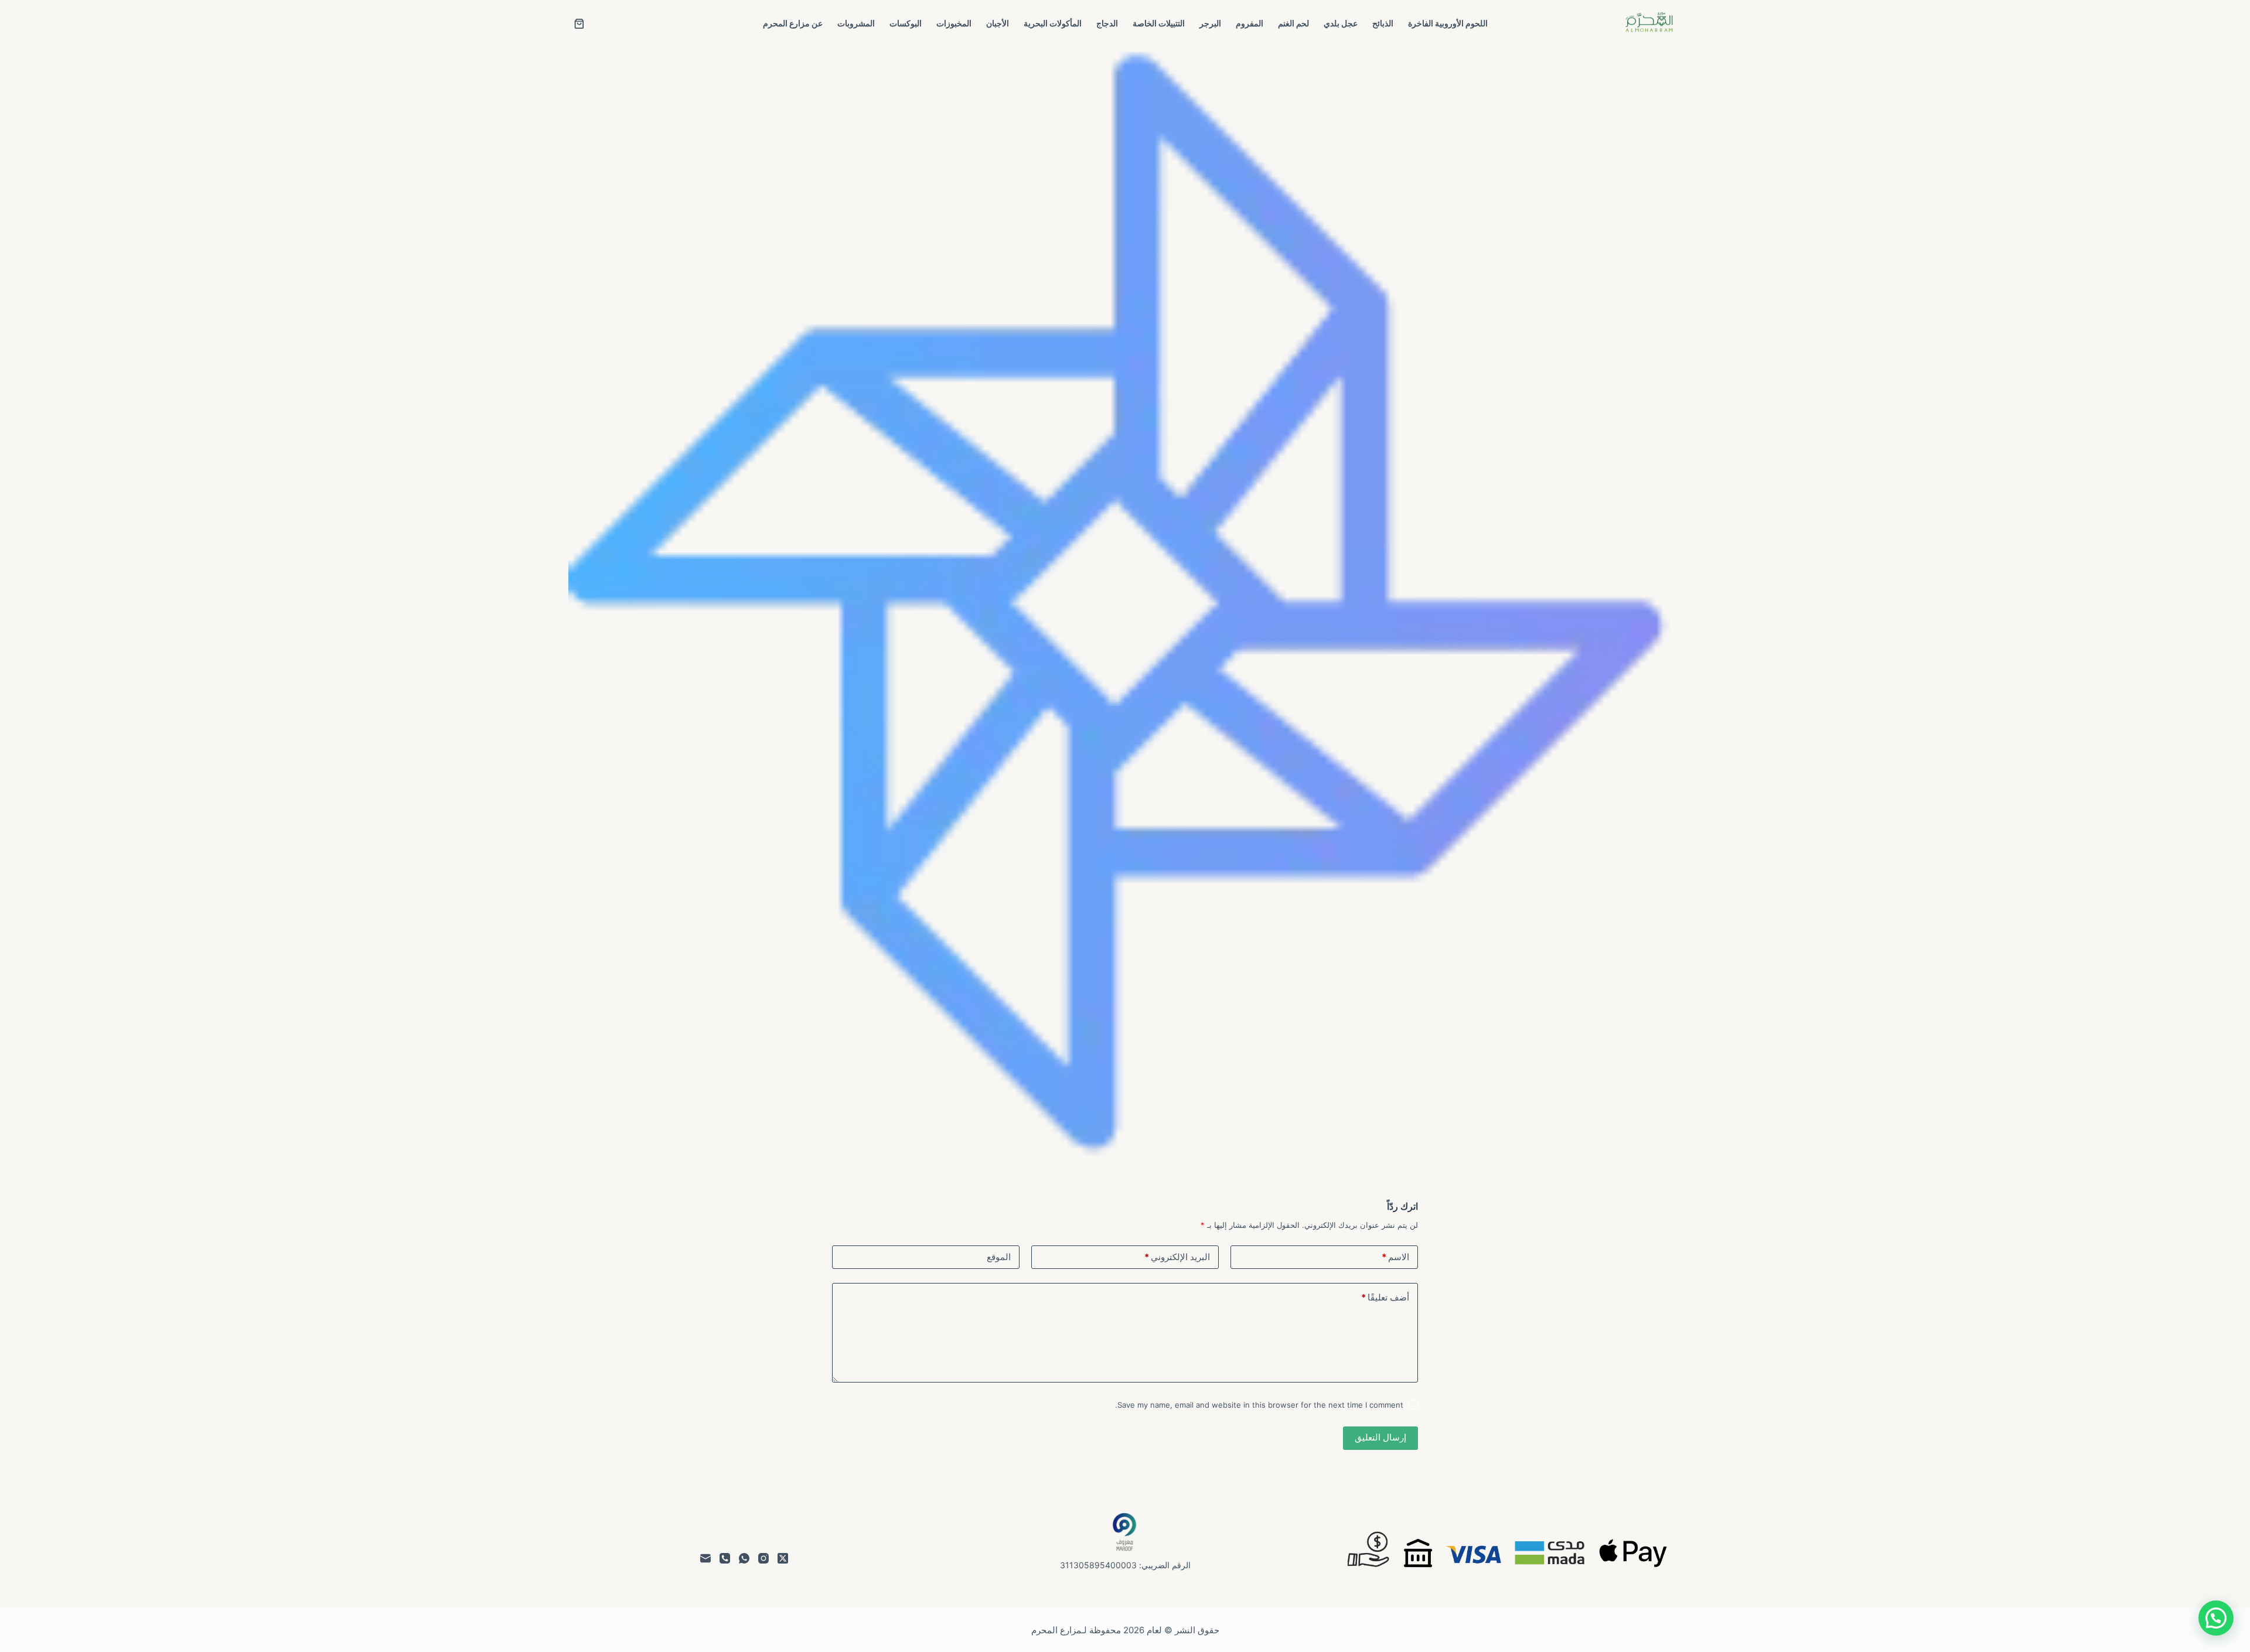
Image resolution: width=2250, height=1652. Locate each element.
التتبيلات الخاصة (1159, 23)
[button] (2216, 1618)
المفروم (1250, 23)
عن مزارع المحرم (793, 23)
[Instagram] (763, 1558)
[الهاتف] (725, 1558)
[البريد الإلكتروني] (705, 1558)
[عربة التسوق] (579, 24)
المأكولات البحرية (1053, 23)
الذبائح (1383, 23)
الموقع (999, 1257)
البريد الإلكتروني (1177, 1257)
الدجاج (1107, 23)
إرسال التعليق (1380, 1437)
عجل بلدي (1341, 23)
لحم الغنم (1293, 23)
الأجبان (998, 23)
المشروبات (856, 23)
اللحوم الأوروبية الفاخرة (1448, 23)
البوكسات (906, 23)
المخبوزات (954, 23)
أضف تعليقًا (1385, 1297)
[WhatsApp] (744, 1558)
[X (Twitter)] (783, 1558)
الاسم (1395, 1257)
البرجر (1210, 23)
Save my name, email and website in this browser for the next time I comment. (1259, 1405)
